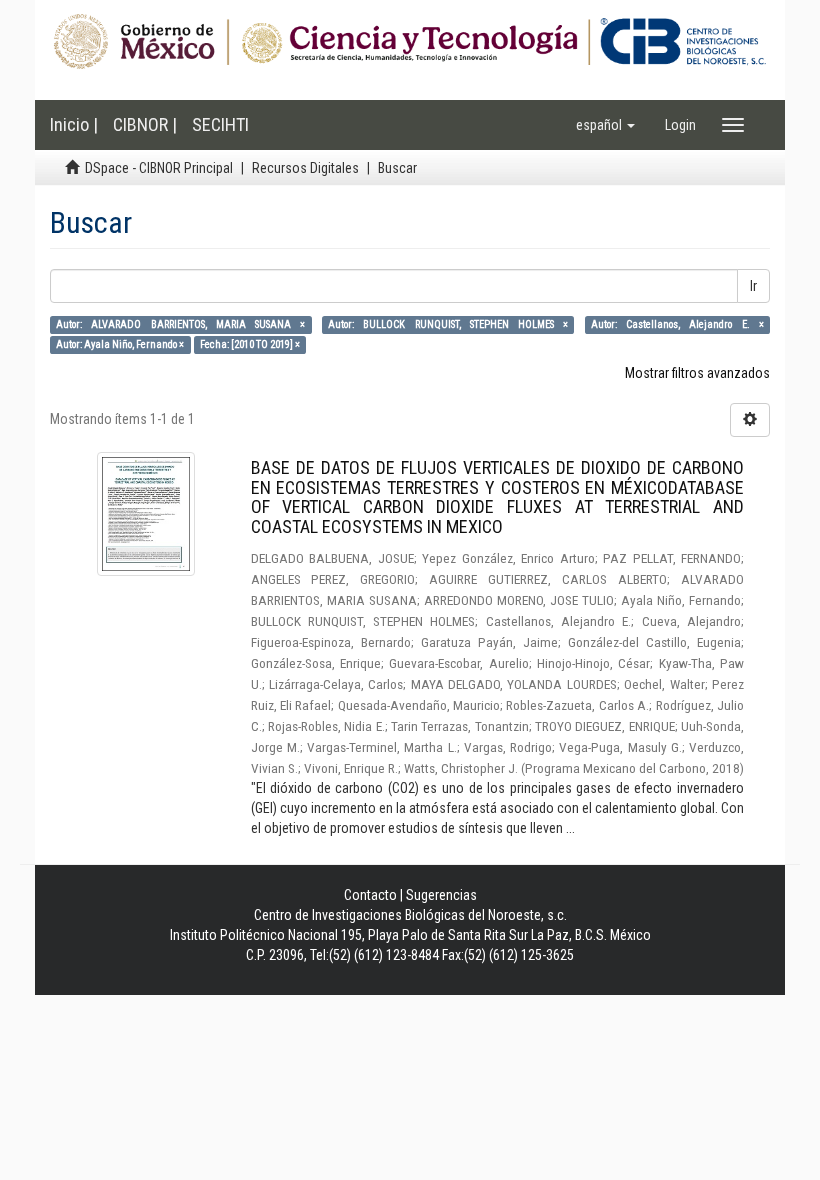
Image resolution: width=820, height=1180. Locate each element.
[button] (605, 125)
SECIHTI (220, 124)
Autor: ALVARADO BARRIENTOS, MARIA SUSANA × (180, 324)
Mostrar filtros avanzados (697, 373)
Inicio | (74, 124)
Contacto (370, 895)
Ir (753, 286)
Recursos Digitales (305, 168)
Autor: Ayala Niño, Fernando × (120, 344)
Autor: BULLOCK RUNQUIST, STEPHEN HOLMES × (448, 324)
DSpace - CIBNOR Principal (159, 168)
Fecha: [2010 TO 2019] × (250, 344)
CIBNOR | (145, 124)
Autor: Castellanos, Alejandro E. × (677, 324)
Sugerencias (441, 895)
